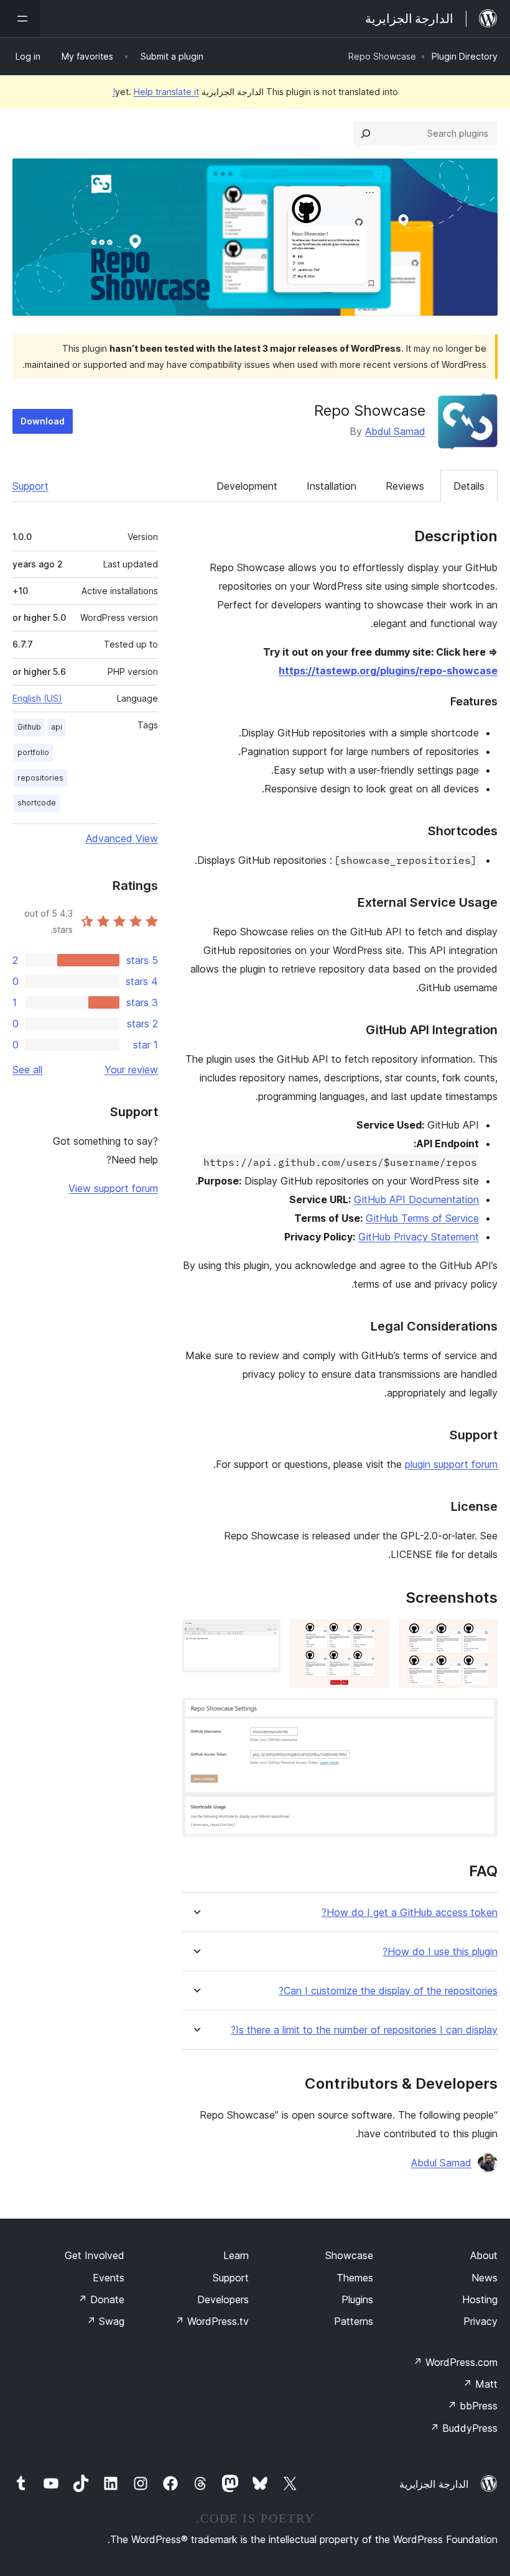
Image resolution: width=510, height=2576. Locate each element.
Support (30, 486)
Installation (331, 486)
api (57, 727)
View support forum (113, 1188)
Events (109, 2278)
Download (43, 421)
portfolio (33, 752)
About (484, 2255)
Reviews (405, 486)
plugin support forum (451, 1464)
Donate (101, 2299)
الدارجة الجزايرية (434, 2484)
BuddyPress (464, 2428)
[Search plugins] (366, 134)
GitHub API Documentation (416, 1199)
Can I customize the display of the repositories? (388, 1991)
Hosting (480, 2299)
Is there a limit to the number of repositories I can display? (364, 2030)
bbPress (472, 2406)
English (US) (37, 698)
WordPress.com (455, 2362)
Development (247, 486)
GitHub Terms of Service (422, 1218)
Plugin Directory (465, 56)
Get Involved (95, 2255)
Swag (105, 2321)
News (484, 2278)
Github (29, 727)
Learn (236, 2255)
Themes (355, 2278)
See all (27, 1070)
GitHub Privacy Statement (419, 1237)
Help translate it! (156, 92)
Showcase (349, 2255)
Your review (131, 1070)
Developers (223, 2299)
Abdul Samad (395, 431)
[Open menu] (20, 19)
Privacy (480, 2321)
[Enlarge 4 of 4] (481, 1715)
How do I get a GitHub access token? (410, 1913)
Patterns (354, 2321)
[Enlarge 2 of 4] (373, 1636)
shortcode (37, 803)
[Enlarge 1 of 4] (481, 1636)
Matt (480, 2384)
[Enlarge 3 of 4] (264, 1636)
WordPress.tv (212, 2321)
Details (469, 486)
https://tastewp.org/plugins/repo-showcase (388, 671)
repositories (40, 778)
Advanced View (122, 838)
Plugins (357, 2299)
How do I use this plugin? (440, 1952)
